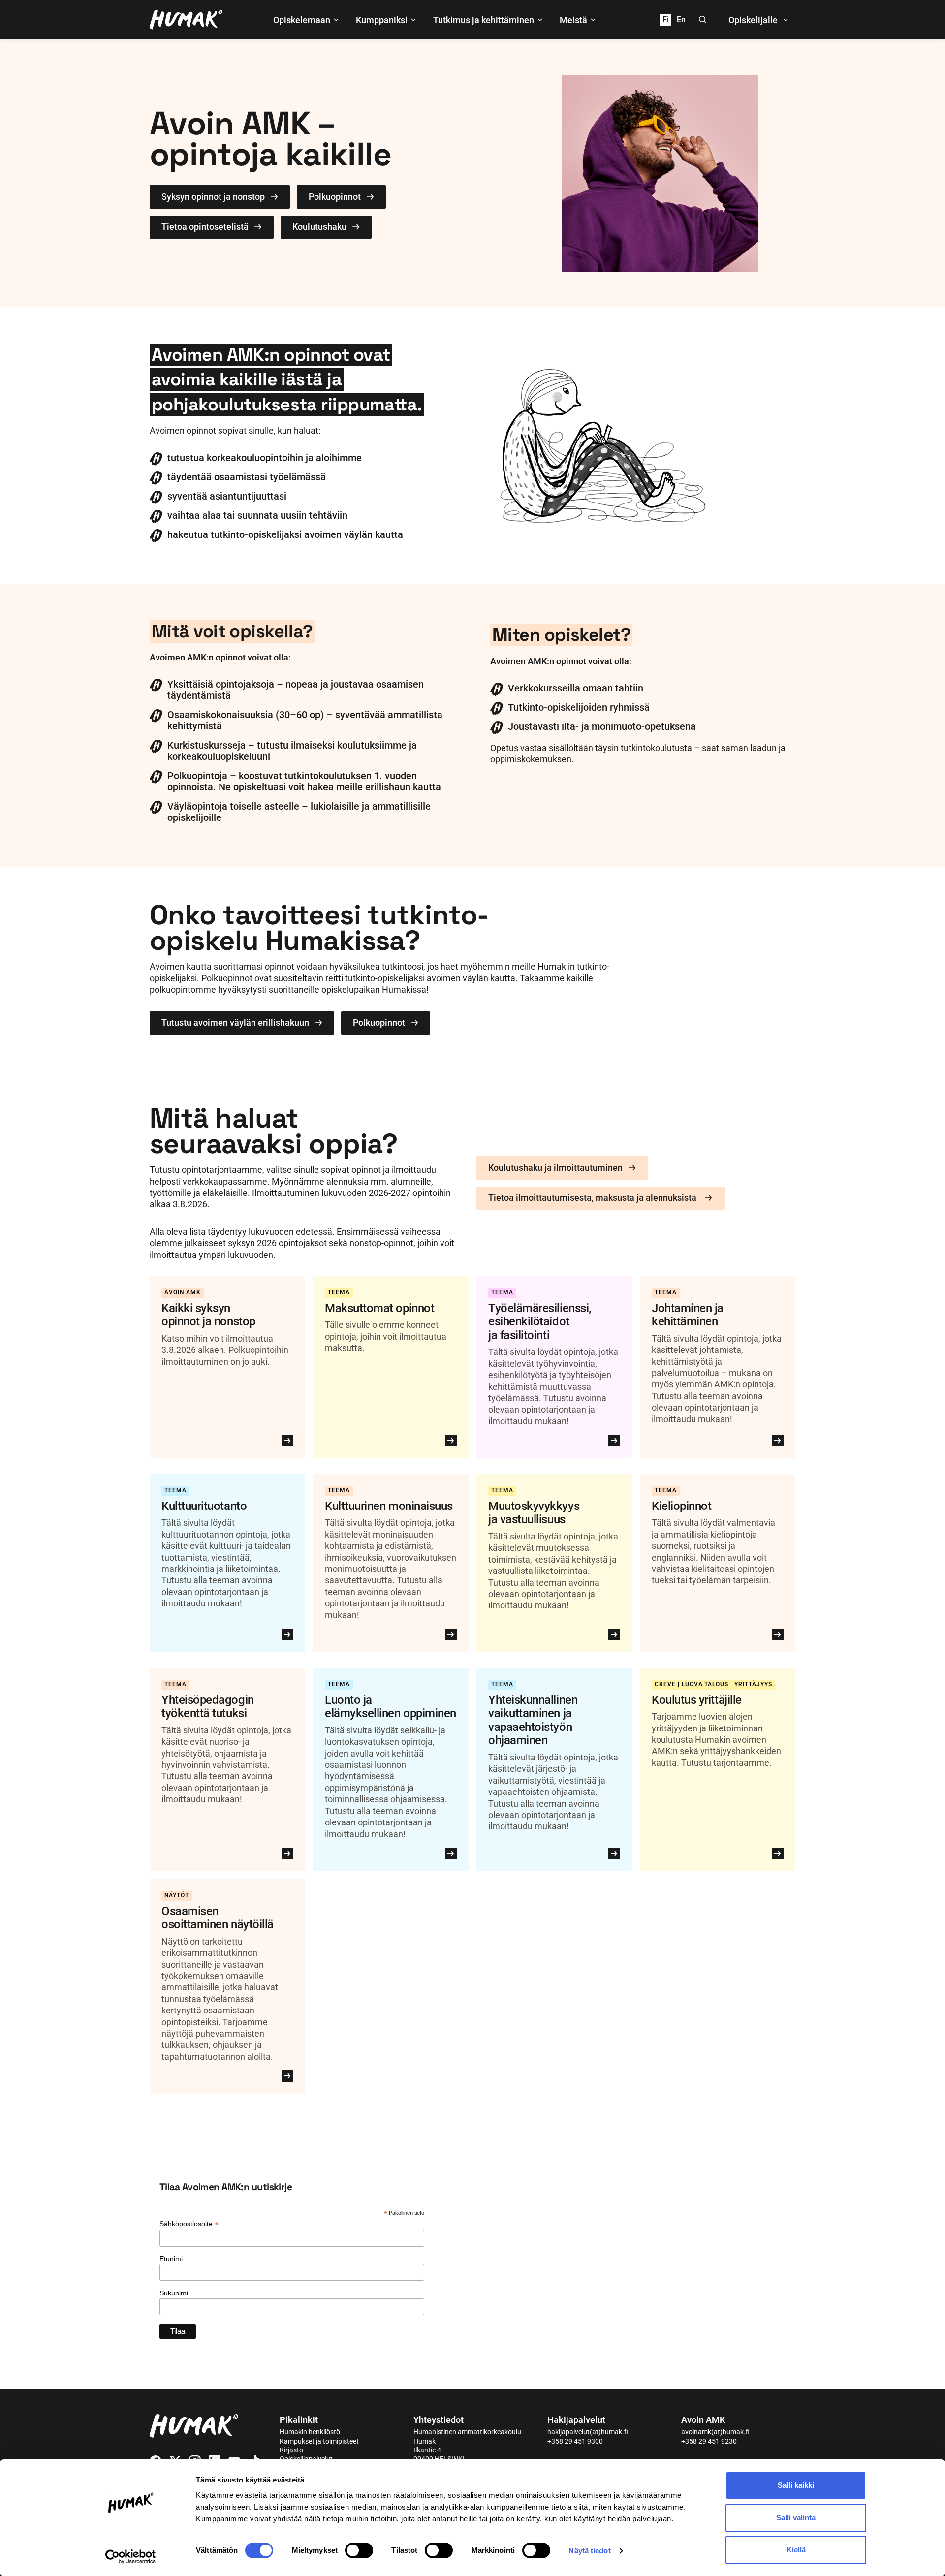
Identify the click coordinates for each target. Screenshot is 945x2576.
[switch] (359, 2550)
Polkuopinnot (335, 197)
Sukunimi (174, 2293)
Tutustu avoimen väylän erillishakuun (235, 1022)
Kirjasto (291, 2450)
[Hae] (703, 20)
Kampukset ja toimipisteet (319, 2441)
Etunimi (171, 2259)
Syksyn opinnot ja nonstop (213, 197)
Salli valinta (796, 2518)
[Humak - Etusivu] (186, 20)
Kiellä (796, 2550)
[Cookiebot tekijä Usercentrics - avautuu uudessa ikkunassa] (131, 2557)
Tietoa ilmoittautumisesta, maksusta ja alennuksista (592, 1198)
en (681, 19)
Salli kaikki (796, 2485)
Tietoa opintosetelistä (205, 227)
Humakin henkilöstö (310, 2432)
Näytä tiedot (589, 2551)
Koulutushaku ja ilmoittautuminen (555, 1168)
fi (666, 19)
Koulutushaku (319, 227)
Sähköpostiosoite (189, 2224)
